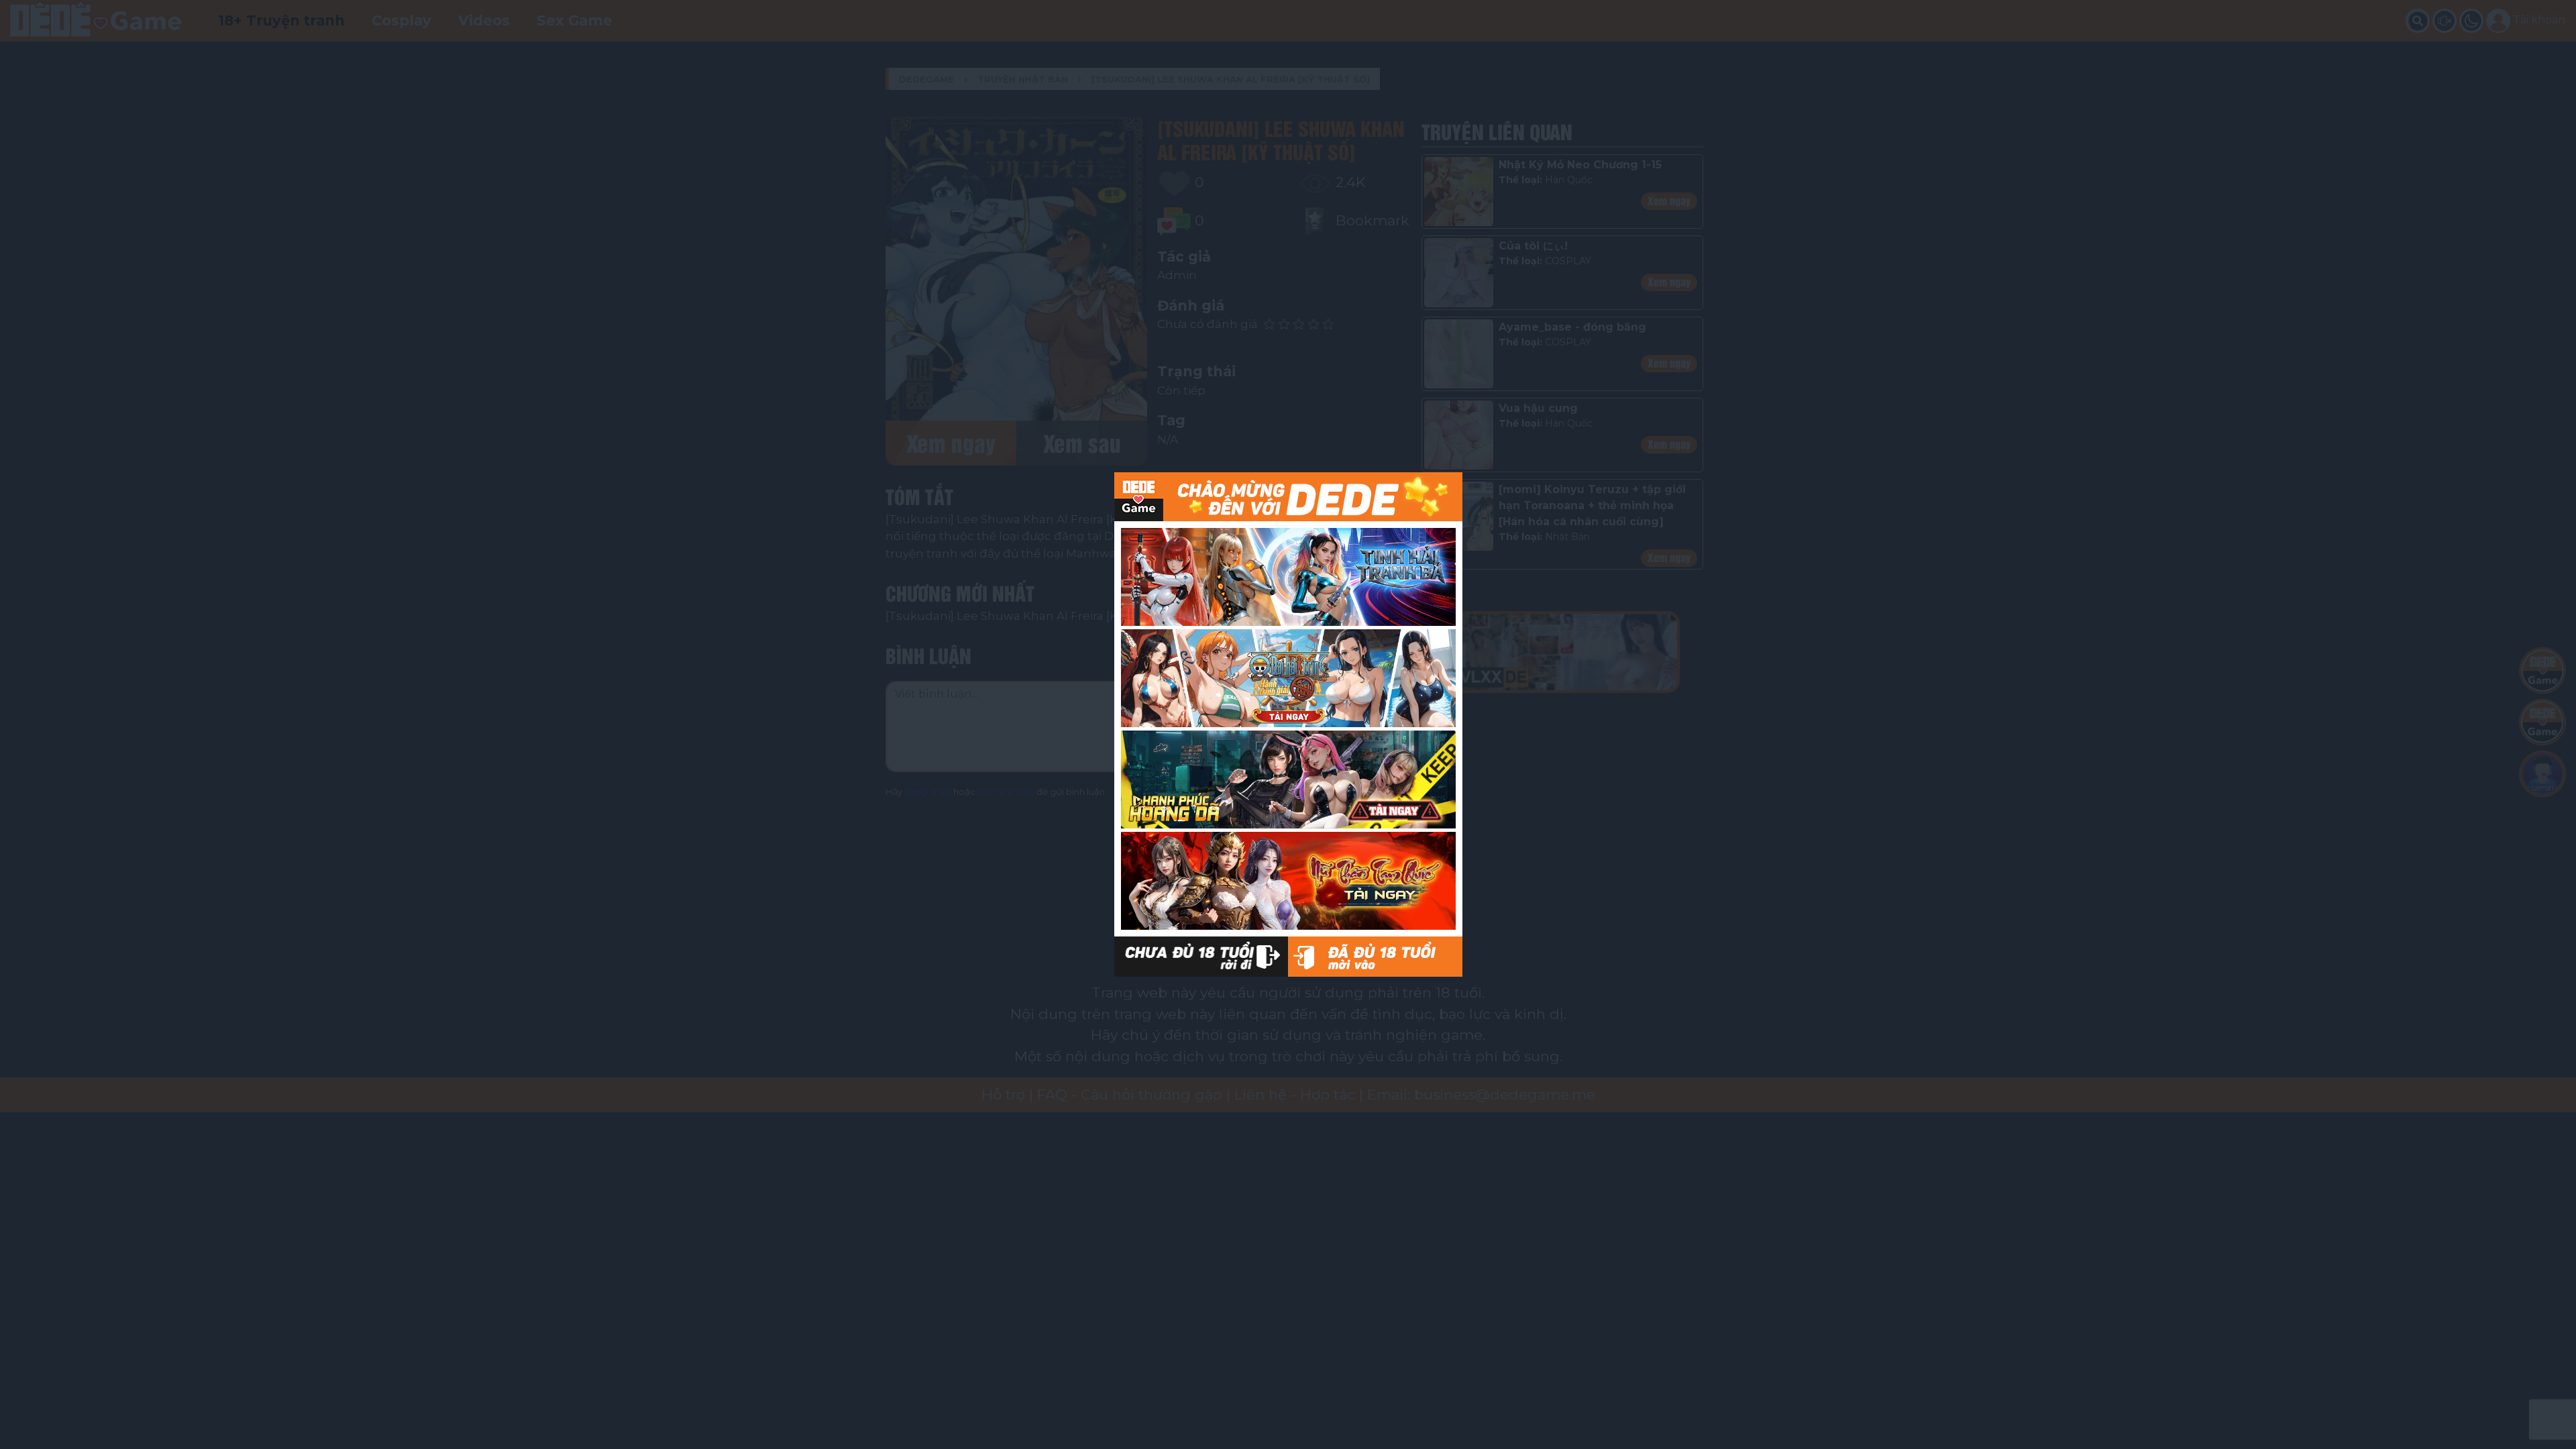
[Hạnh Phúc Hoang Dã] (1288, 780)
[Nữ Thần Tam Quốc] (1288, 881)
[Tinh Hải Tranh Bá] (1288, 577)
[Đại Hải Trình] (1288, 678)
